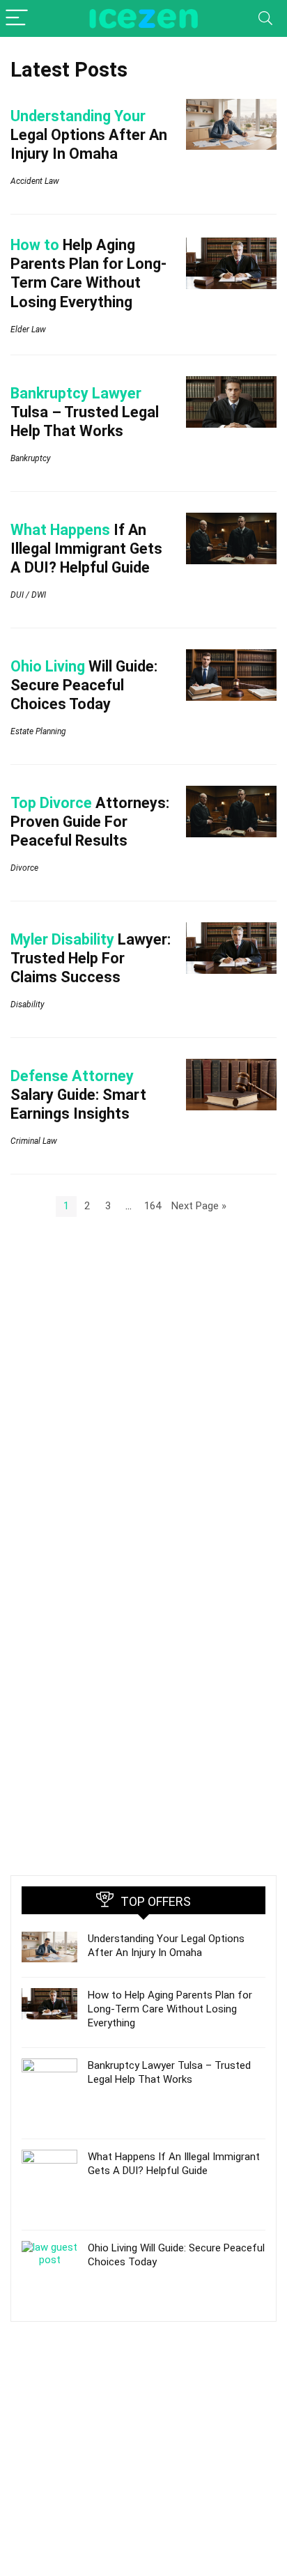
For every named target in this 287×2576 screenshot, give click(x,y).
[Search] (265, 18)
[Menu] (17, 18)
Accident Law (35, 181)
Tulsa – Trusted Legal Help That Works (85, 412)
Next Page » (199, 1206)
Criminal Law (34, 1141)
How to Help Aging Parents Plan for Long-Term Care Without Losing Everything (170, 2009)
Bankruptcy (31, 458)
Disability (28, 1004)
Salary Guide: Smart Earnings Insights (78, 1095)
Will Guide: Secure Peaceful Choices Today (84, 685)
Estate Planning (38, 731)
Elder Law (28, 329)
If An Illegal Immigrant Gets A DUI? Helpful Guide (86, 549)
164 (153, 1206)
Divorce (24, 868)
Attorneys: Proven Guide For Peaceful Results (90, 822)
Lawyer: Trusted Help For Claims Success (91, 958)
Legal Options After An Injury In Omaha (89, 135)
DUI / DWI (28, 595)
